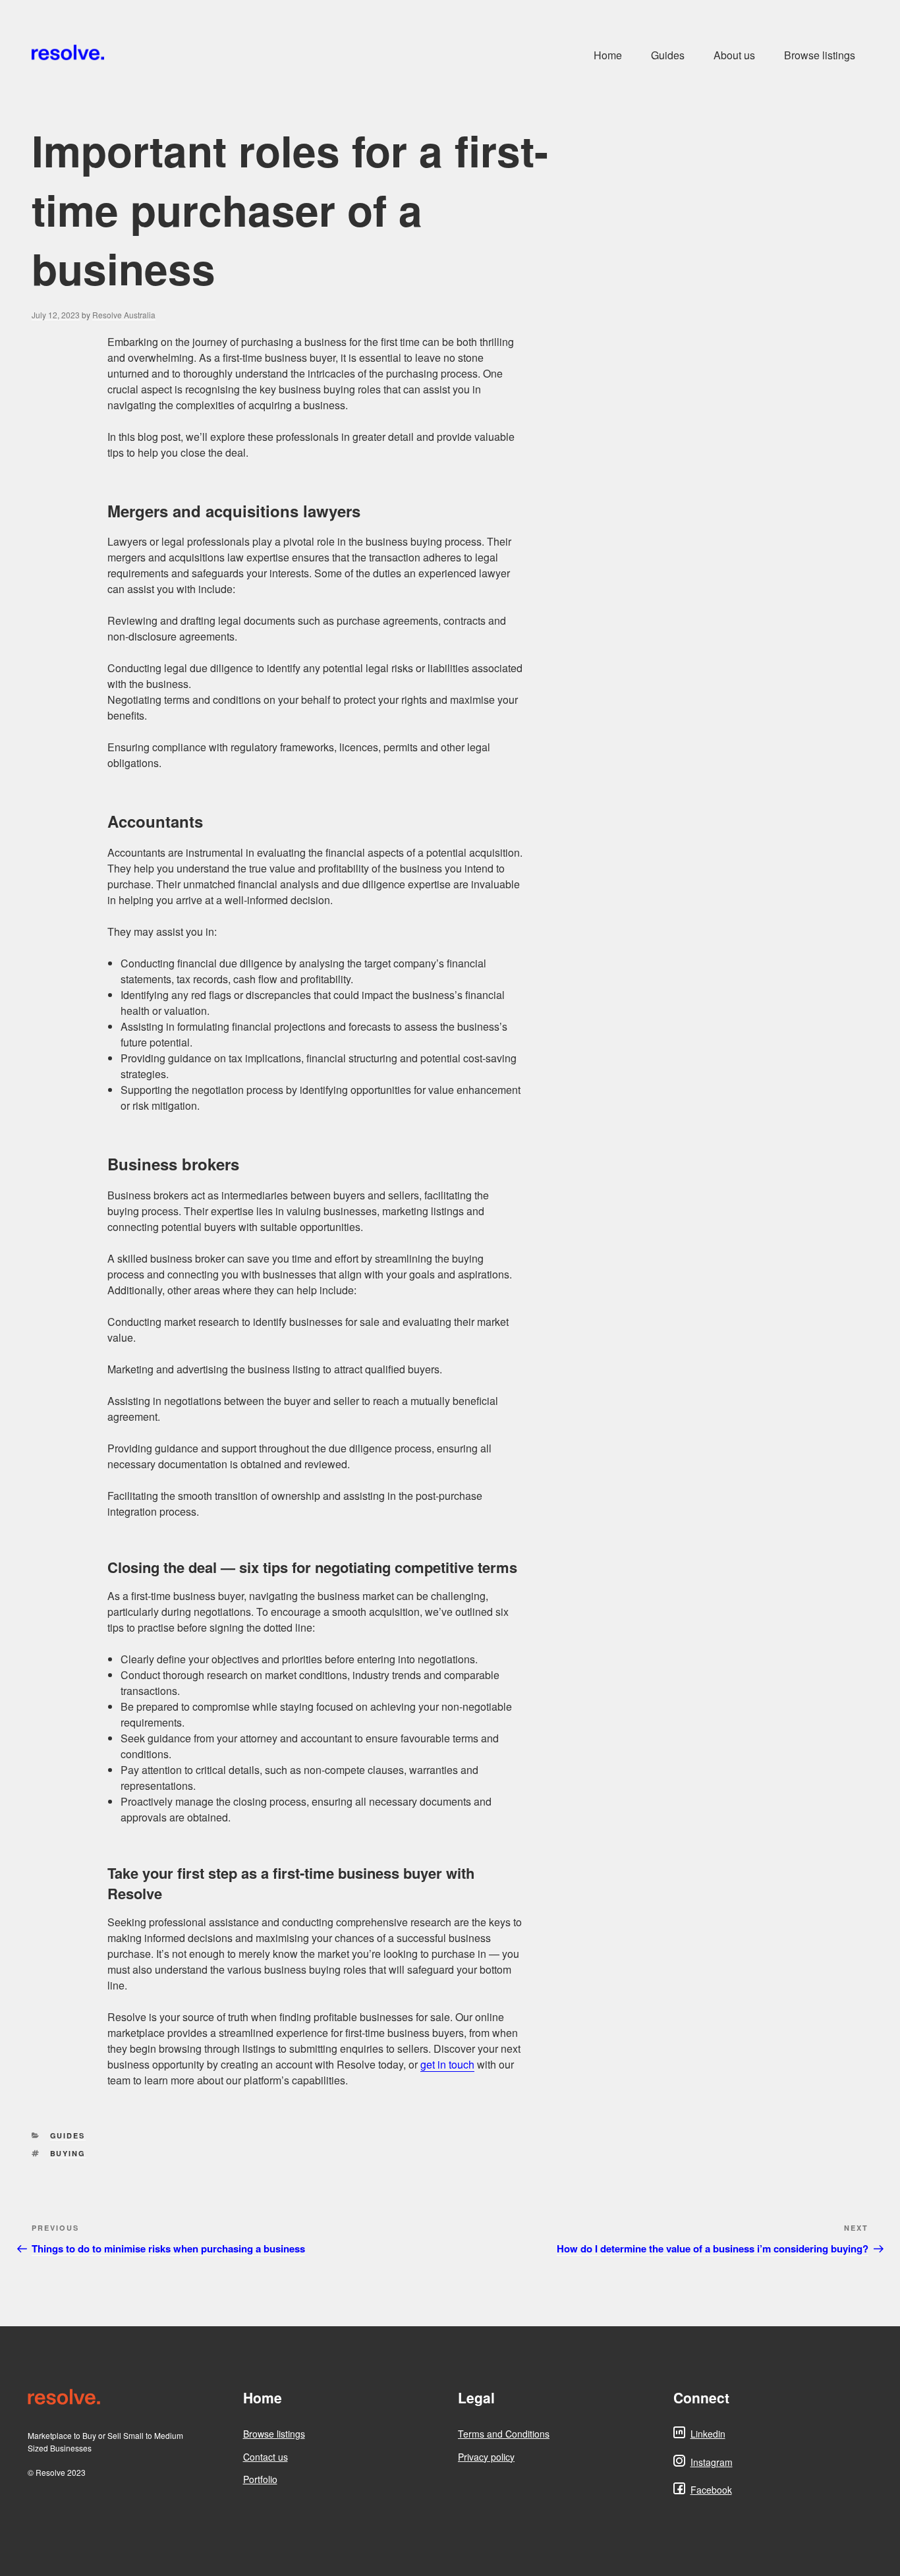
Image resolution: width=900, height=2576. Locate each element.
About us (734, 55)
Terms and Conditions (504, 2434)
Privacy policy (486, 2457)
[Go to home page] (127, 2398)
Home (608, 55)
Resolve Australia (124, 315)
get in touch (447, 2064)
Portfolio (260, 2479)
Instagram (712, 2462)
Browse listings (820, 55)
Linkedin (708, 2434)
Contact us (266, 2457)
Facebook (711, 2490)
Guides (668, 55)
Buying (68, 2153)
